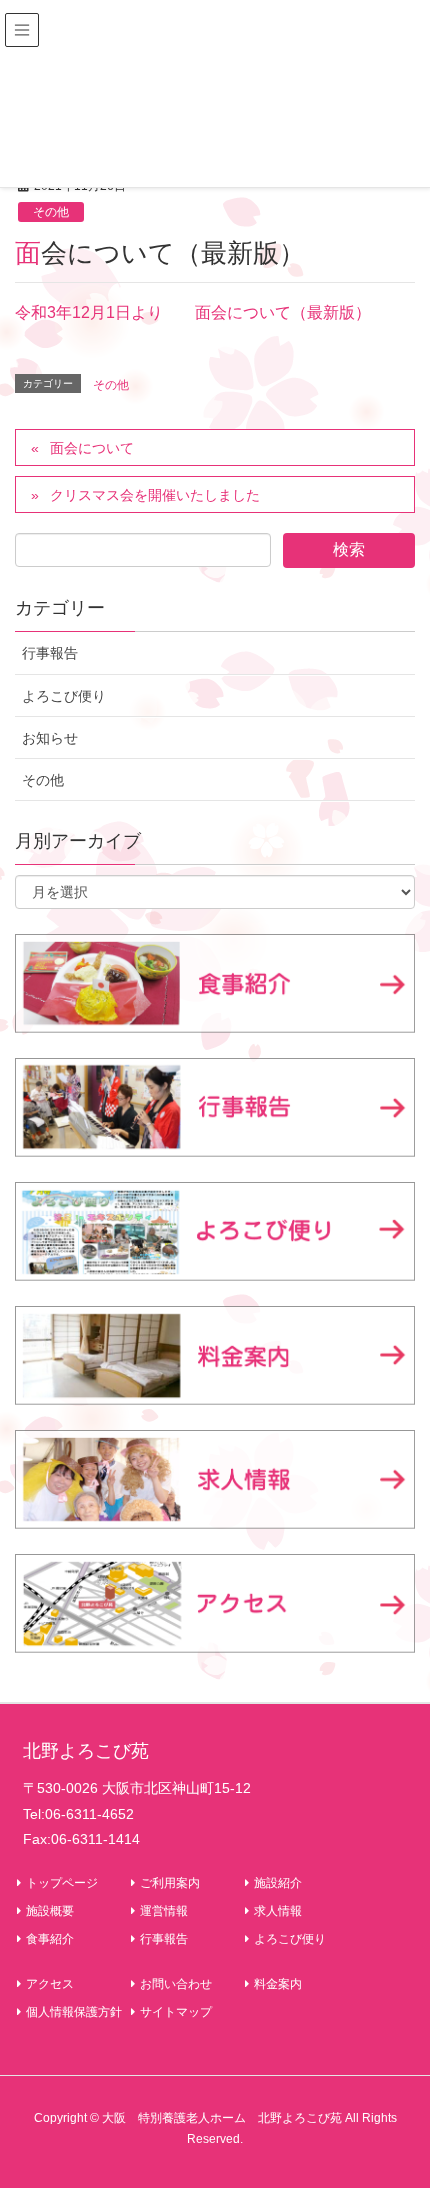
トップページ (62, 1883)
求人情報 (278, 1911)
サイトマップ (176, 2012)
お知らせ (50, 738)
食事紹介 (50, 1939)
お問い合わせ (176, 1984)
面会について (92, 448)
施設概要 (50, 1911)
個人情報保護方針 (74, 2012)
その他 (51, 212)
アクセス (50, 1984)
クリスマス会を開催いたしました (155, 495)
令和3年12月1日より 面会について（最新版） (193, 312)
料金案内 (278, 1984)
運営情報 (164, 1911)
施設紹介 (278, 1883)
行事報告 (50, 653)
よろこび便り (64, 696)
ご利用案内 (170, 1883)
